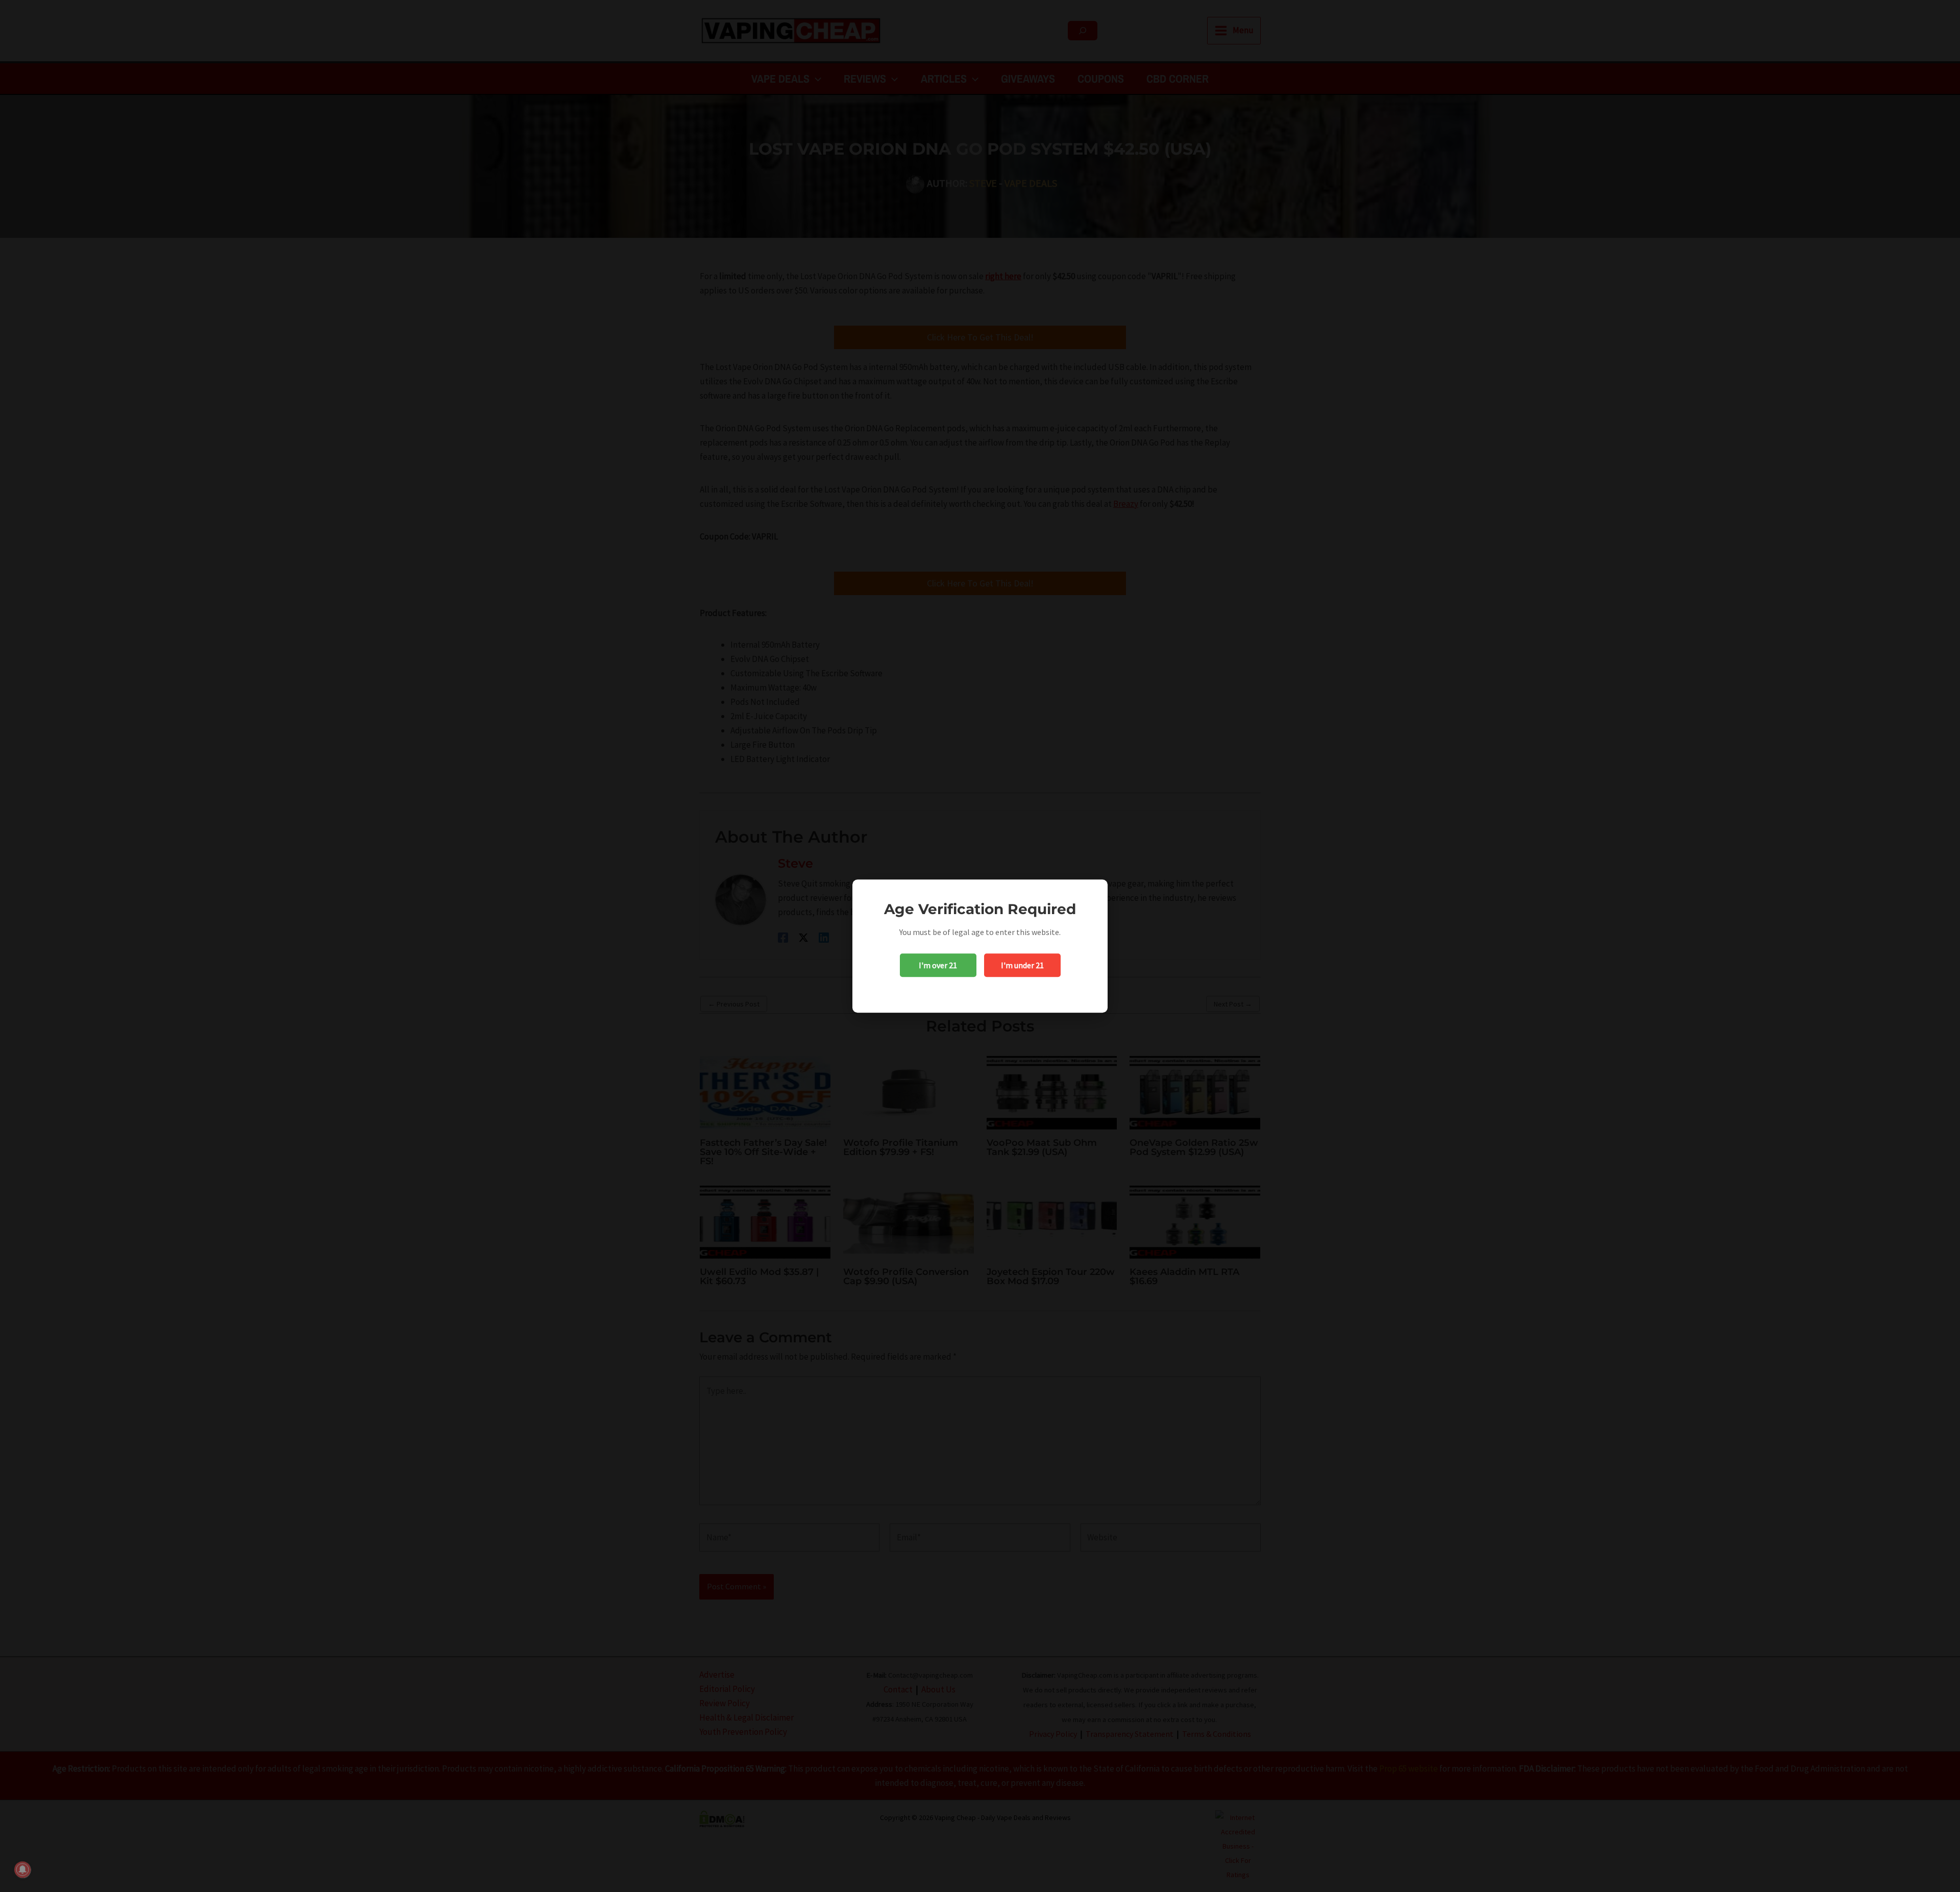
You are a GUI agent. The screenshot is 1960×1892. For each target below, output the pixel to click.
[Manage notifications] (22, 1870)
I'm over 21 (938, 965)
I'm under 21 (1022, 965)
